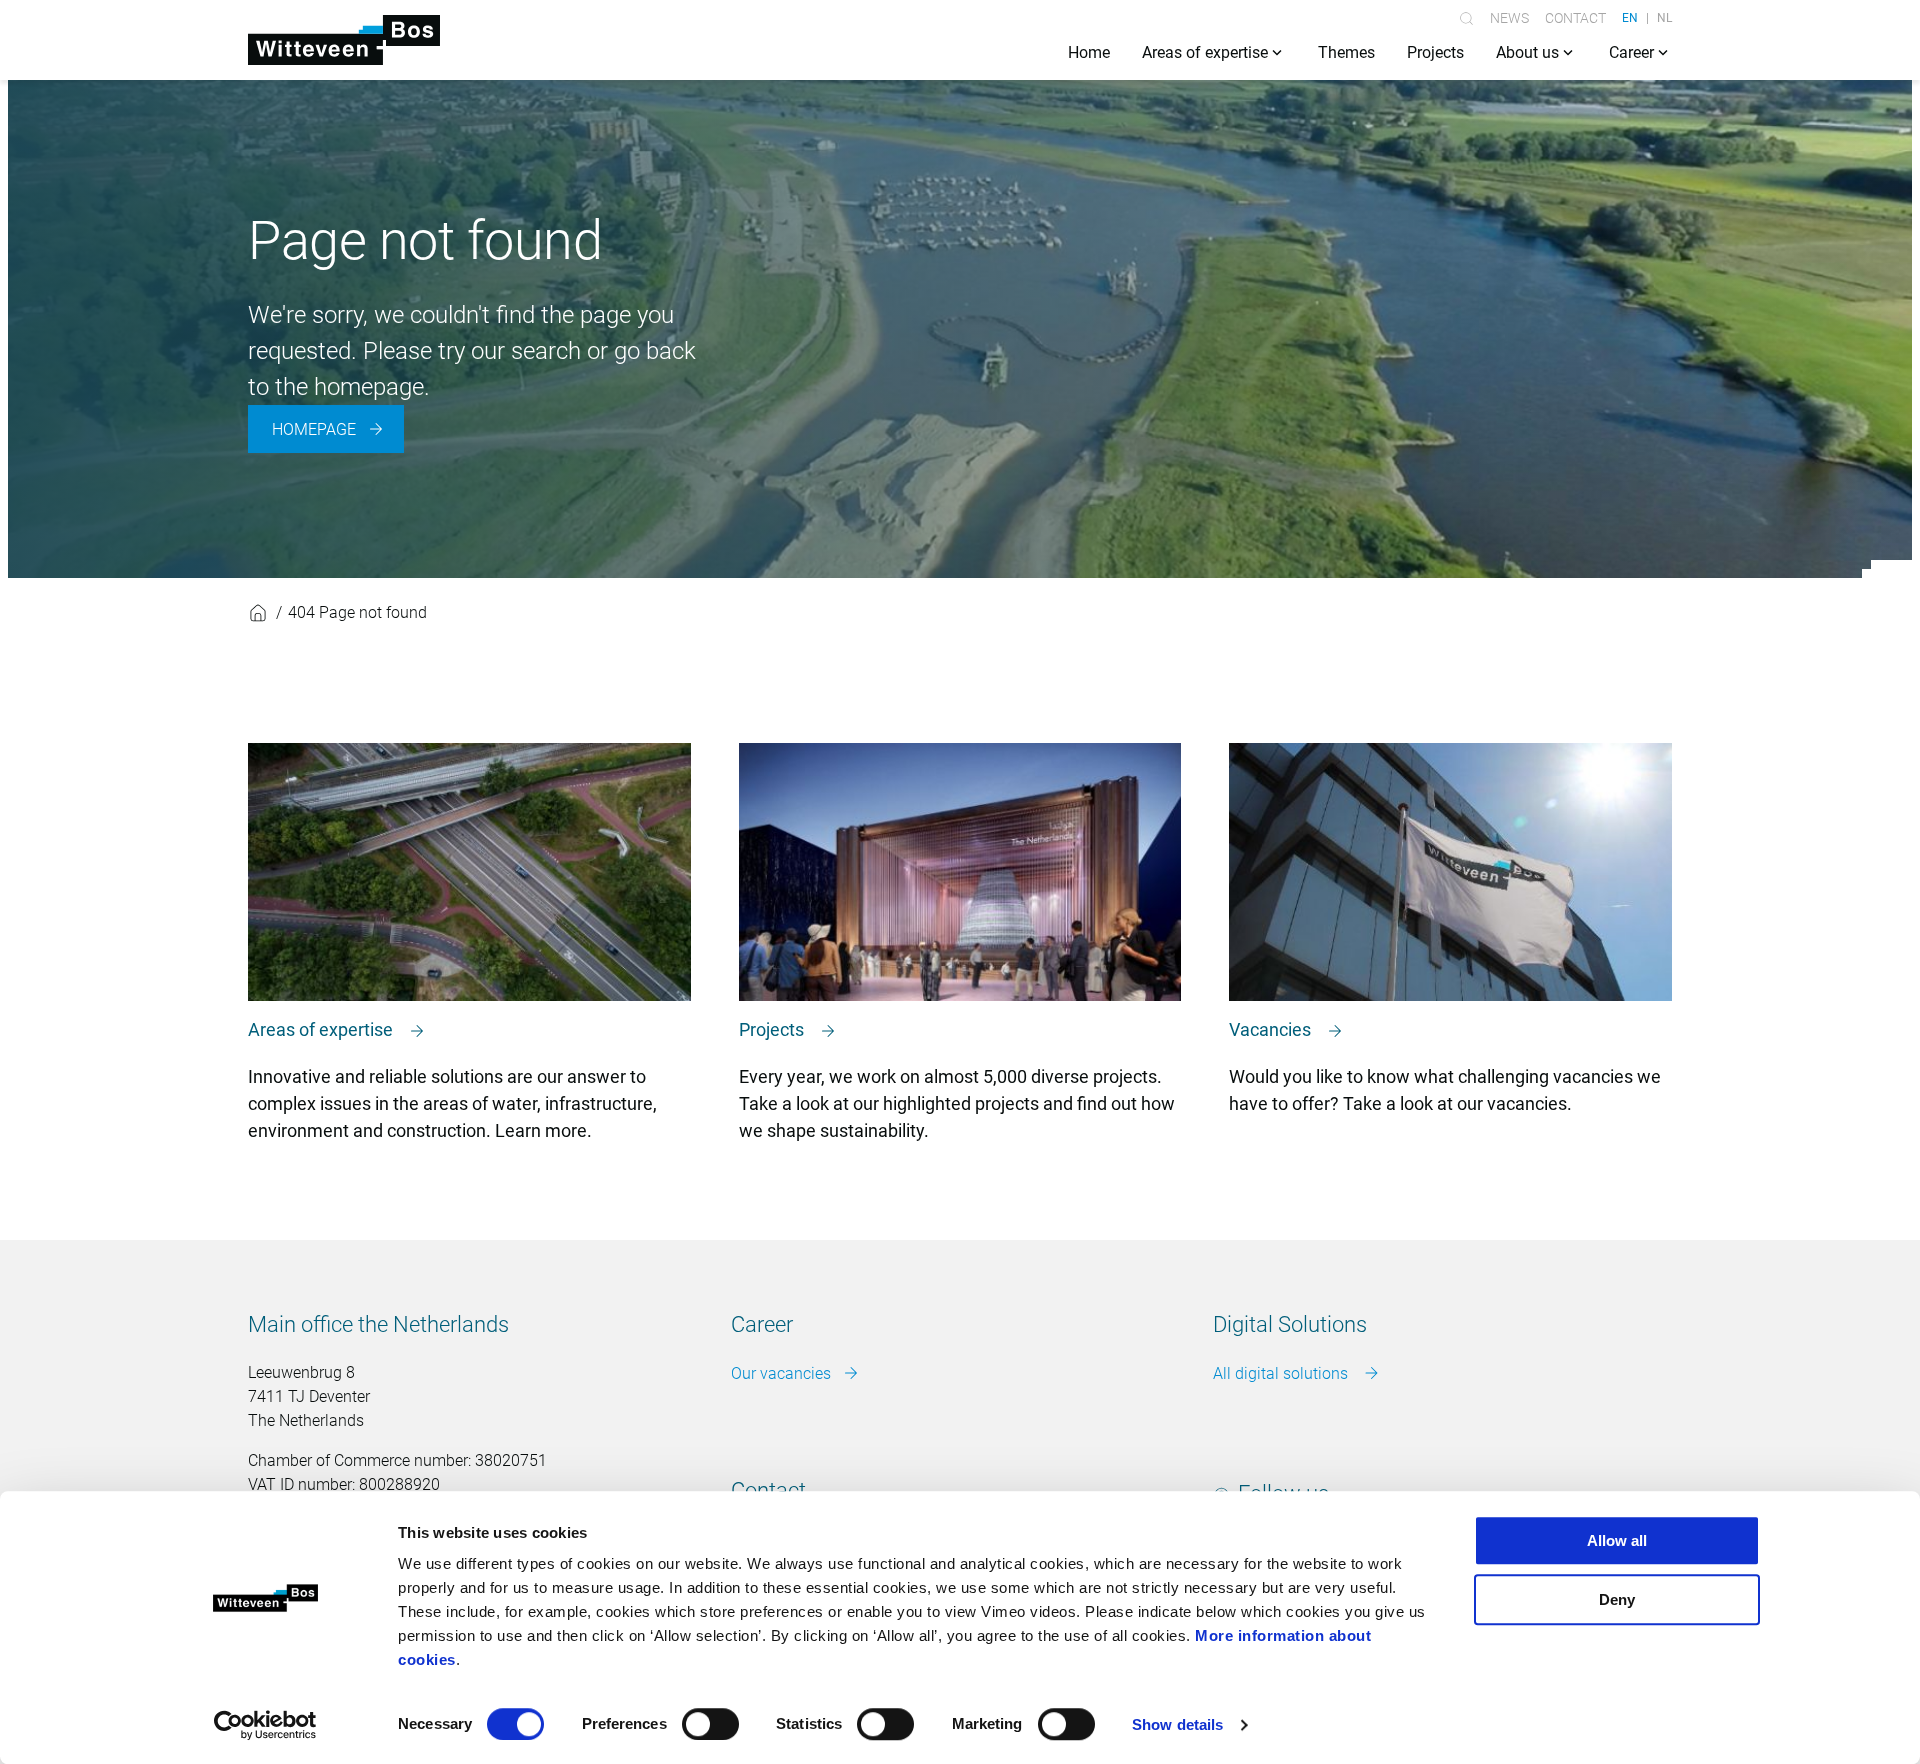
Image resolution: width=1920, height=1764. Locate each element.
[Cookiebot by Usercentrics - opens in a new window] (265, 1725)
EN (1630, 18)
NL (1664, 18)
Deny (1617, 1599)
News (1509, 18)
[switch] (710, 1724)
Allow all (1617, 1540)
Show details (1177, 1724)
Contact (1575, 18)
